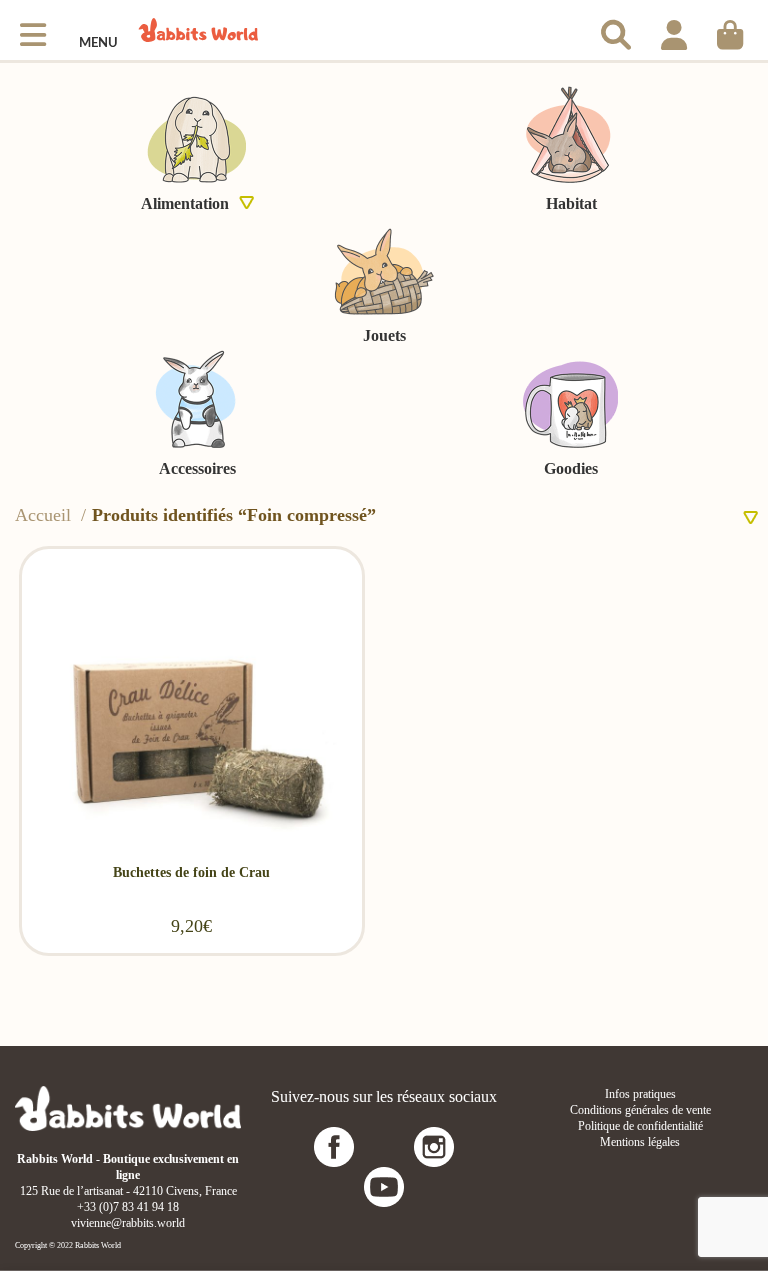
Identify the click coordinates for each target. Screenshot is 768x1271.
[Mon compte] (674, 30)
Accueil (45, 515)
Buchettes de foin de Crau (191, 872)
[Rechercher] (616, 30)
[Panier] (730, 30)
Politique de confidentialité (640, 1126)
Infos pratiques (640, 1094)
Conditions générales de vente (640, 1110)
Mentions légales (640, 1142)
